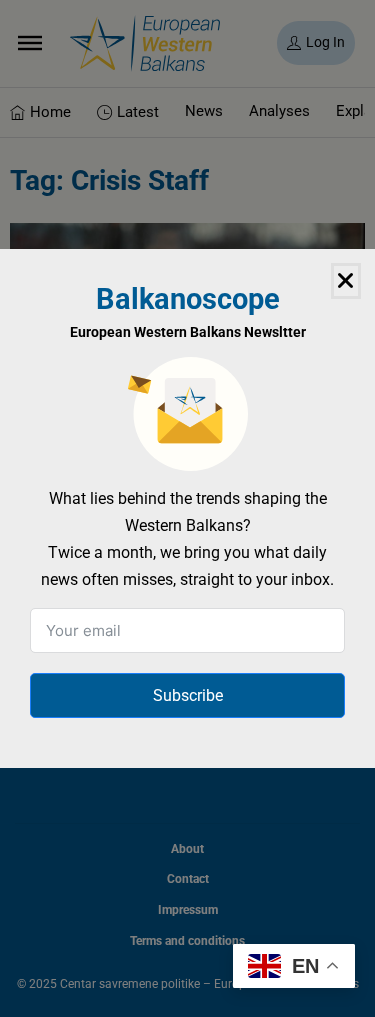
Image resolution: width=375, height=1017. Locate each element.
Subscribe (188, 695)
